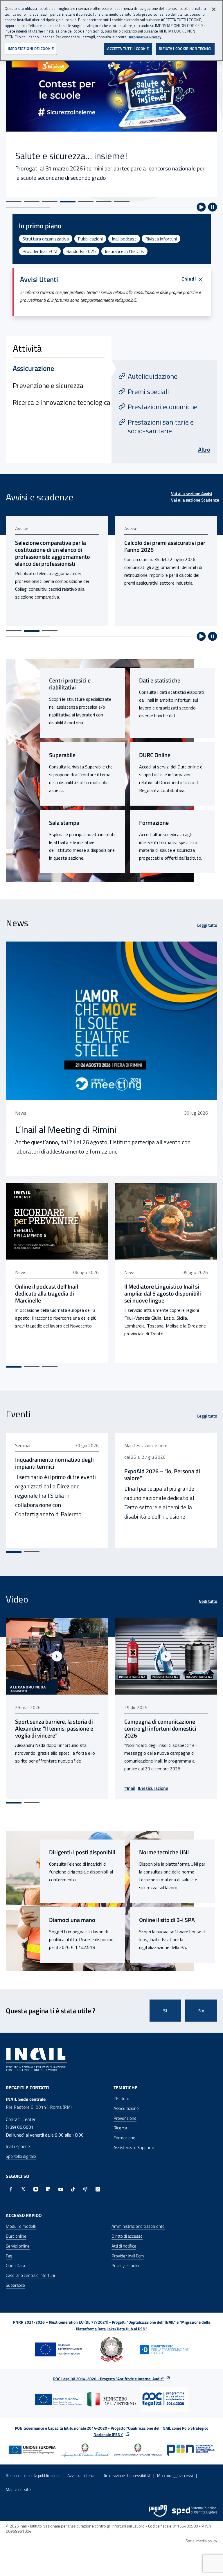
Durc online (16, 2236)
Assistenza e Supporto (134, 2147)
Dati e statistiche (160, 680)
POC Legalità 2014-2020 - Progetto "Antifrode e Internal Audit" (108, 2379)
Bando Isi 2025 (81, 251)
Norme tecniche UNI (164, 1852)
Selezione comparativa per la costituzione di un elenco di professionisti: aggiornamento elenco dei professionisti (53, 553)
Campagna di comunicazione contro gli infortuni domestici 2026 (160, 1729)
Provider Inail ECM (40, 251)
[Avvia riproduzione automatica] (201, 207)
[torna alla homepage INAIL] (36, 2059)
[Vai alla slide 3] (50, 201)
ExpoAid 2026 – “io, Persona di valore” (162, 1475)
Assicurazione (126, 2108)
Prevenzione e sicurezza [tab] (48, 385)
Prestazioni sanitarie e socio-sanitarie (161, 426)
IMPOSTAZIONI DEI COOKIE (31, 48)
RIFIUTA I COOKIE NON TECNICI (185, 48)
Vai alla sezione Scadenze (195, 500)
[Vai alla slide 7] (122, 201)
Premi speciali (148, 391)
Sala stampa (64, 823)
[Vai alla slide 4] (68, 202)
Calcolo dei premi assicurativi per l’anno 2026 (165, 546)
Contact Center (21, 2119)
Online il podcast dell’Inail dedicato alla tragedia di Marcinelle (47, 1294)
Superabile (62, 755)
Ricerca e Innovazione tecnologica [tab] (62, 402)
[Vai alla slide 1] (14, 201)
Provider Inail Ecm (128, 2256)
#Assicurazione (153, 1788)
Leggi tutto (207, 925)
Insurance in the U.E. (124, 251)
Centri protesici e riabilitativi (70, 684)
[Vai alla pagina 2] (32, 631)
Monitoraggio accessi (175, 2475)
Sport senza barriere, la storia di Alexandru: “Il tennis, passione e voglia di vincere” (54, 1729)
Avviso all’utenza (81, 2475)
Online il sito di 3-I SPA (167, 1920)
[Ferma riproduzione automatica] (213, 207)
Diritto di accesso (127, 2236)
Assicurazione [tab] (33, 368)
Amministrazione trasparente (138, 2226)
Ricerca (120, 2128)
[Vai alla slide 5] (86, 201)
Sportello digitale (21, 2156)
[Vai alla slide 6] (104, 201)
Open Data (15, 2265)
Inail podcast (124, 239)
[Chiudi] (214, 9)
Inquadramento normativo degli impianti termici (54, 1463)
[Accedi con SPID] (195, 2511)
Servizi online (18, 2246)
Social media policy (201, 2541)
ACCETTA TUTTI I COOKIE (128, 48)
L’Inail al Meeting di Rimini (66, 1129)
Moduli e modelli (21, 2226)
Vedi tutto (208, 1601)
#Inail (130, 1788)
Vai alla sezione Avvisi (192, 494)
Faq (9, 2256)
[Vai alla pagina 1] (14, 631)
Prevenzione (125, 2118)
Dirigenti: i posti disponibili (82, 1852)
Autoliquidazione (153, 376)
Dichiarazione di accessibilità (126, 2475)
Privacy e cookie (126, 2265)
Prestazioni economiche (163, 407)
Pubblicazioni (90, 239)
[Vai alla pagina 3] (50, 631)
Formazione (154, 823)
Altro (204, 449)
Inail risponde (18, 2146)
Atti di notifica (124, 2246)
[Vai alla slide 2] (32, 201)
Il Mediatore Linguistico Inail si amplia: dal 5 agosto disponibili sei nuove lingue (163, 1294)
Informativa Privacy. (146, 37)
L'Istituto (121, 2098)
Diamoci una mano (72, 1920)
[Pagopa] (158, 2511)
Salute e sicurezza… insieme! (71, 156)
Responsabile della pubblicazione (33, 2475)
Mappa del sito (18, 2489)
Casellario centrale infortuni (30, 2275)
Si (165, 2011)
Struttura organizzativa (46, 239)
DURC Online (155, 755)
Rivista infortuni (161, 239)
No (201, 2011)
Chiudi (189, 279)
